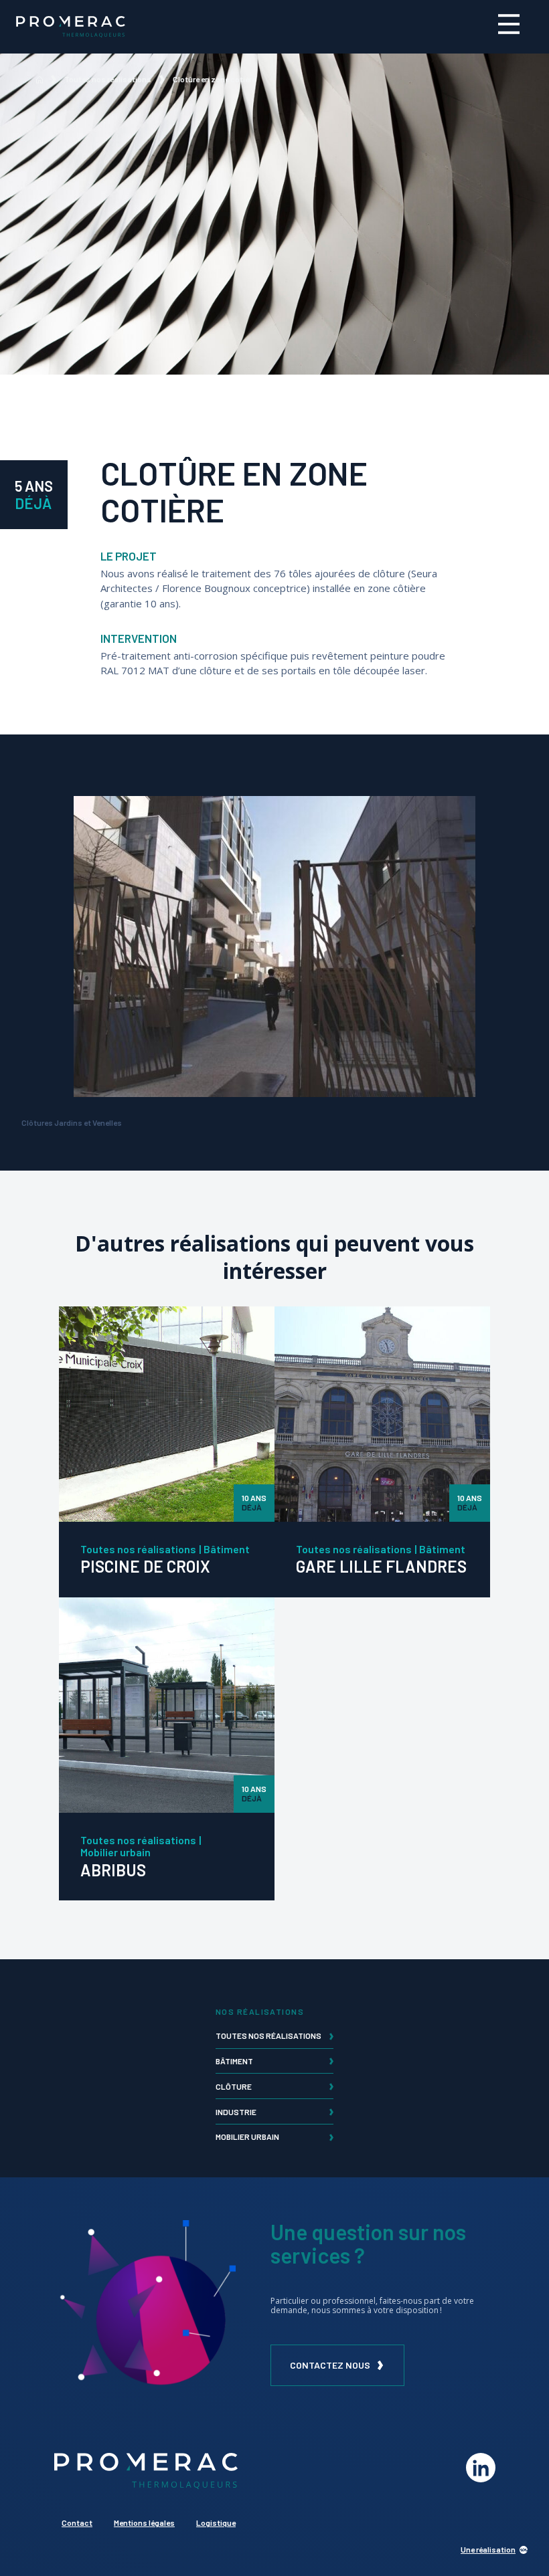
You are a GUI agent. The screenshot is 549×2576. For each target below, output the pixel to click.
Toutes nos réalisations (108, 79)
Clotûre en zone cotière (214, 79)
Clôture (234, 2086)
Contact (77, 2522)
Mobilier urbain (115, 1852)
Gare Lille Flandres (381, 1566)
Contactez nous (330, 2365)
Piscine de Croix (145, 1566)
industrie (236, 2112)
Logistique (216, 2522)
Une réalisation (488, 2550)
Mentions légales (144, 2522)
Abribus (113, 1870)
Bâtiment (227, 1549)
